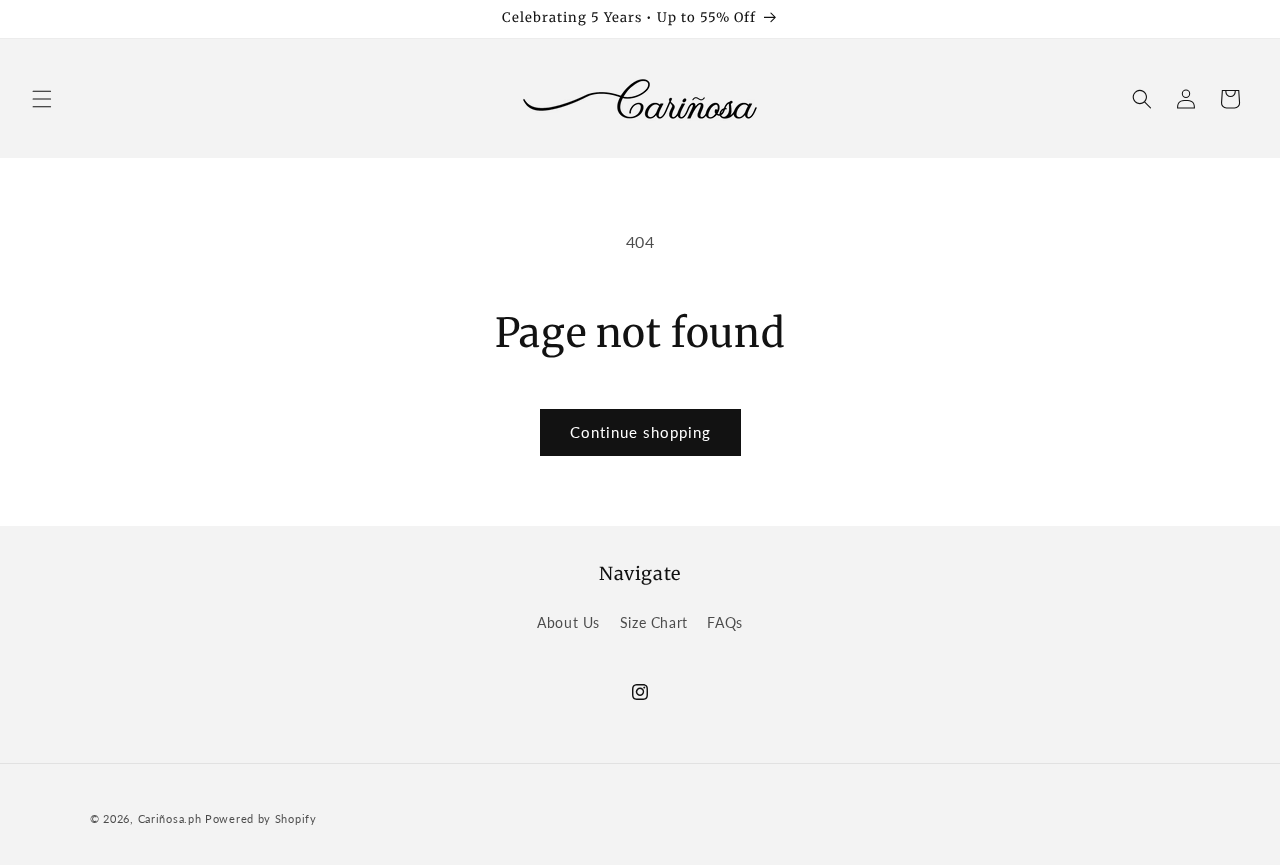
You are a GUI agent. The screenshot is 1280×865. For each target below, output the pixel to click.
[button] (42, 99)
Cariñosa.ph (170, 818)
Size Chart (654, 622)
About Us (568, 622)
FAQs (724, 622)
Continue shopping (640, 432)
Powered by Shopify (261, 818)
